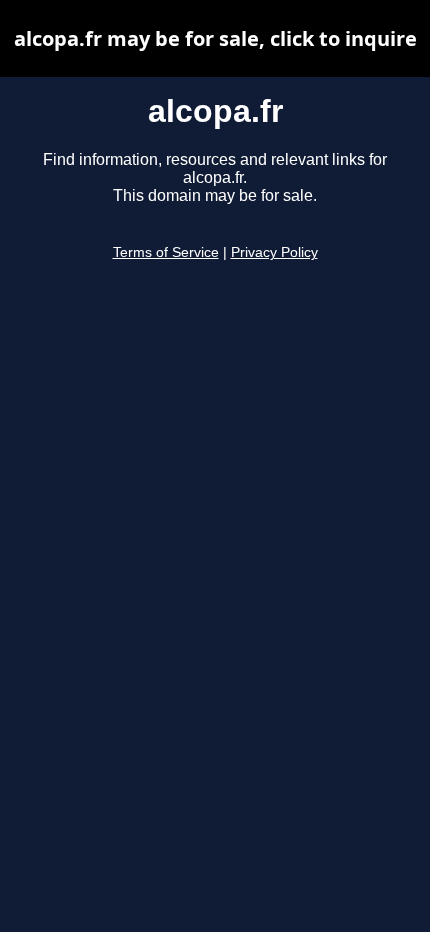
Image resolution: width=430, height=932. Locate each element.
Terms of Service (166, 252)
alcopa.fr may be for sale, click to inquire (215, 38)
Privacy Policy (274, 252)
